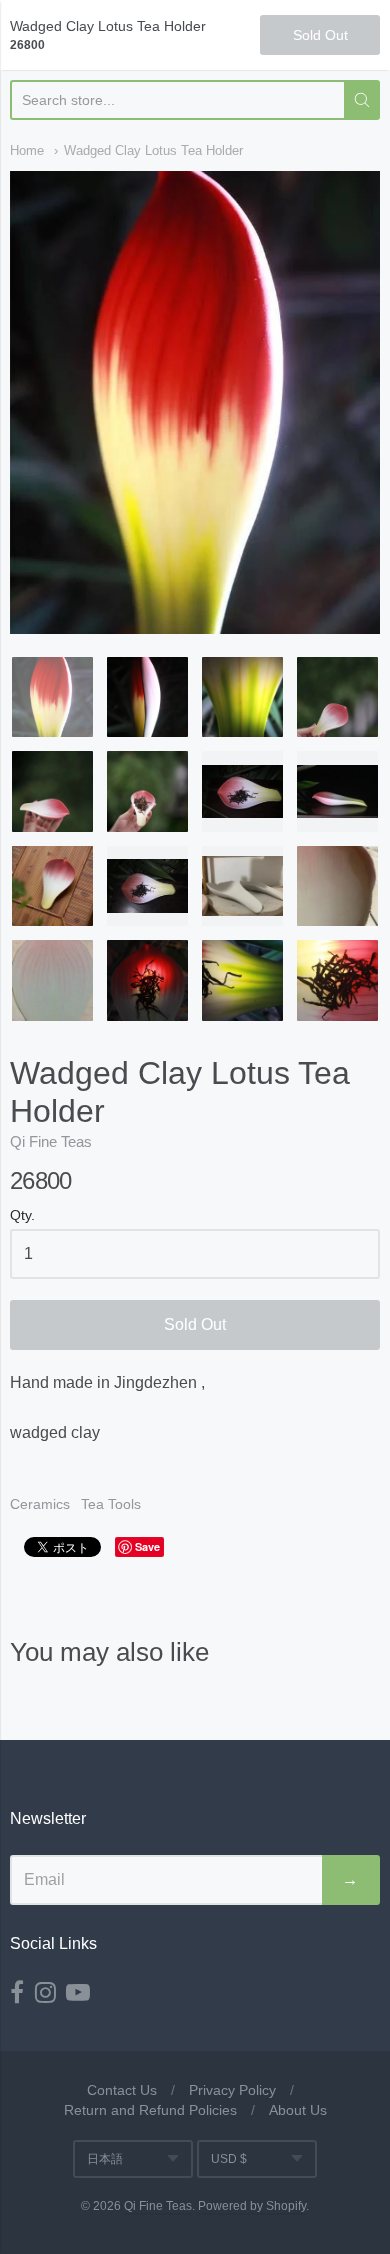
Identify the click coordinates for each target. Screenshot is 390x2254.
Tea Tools (111, 1504)
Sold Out (195, 1324)
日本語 (105, 2159)
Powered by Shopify (252, 2206)
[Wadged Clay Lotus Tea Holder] (52, 697)
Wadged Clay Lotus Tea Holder (153, 150)
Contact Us (122, 2090)
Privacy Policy (232, 2090)
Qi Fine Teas (51, 1141)
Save (147, 1546)
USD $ (229, 2159)
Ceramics (40, 1504)
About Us (298, 2110)
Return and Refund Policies (150, 2110)
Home (27, 150)
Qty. (22, 1215)
